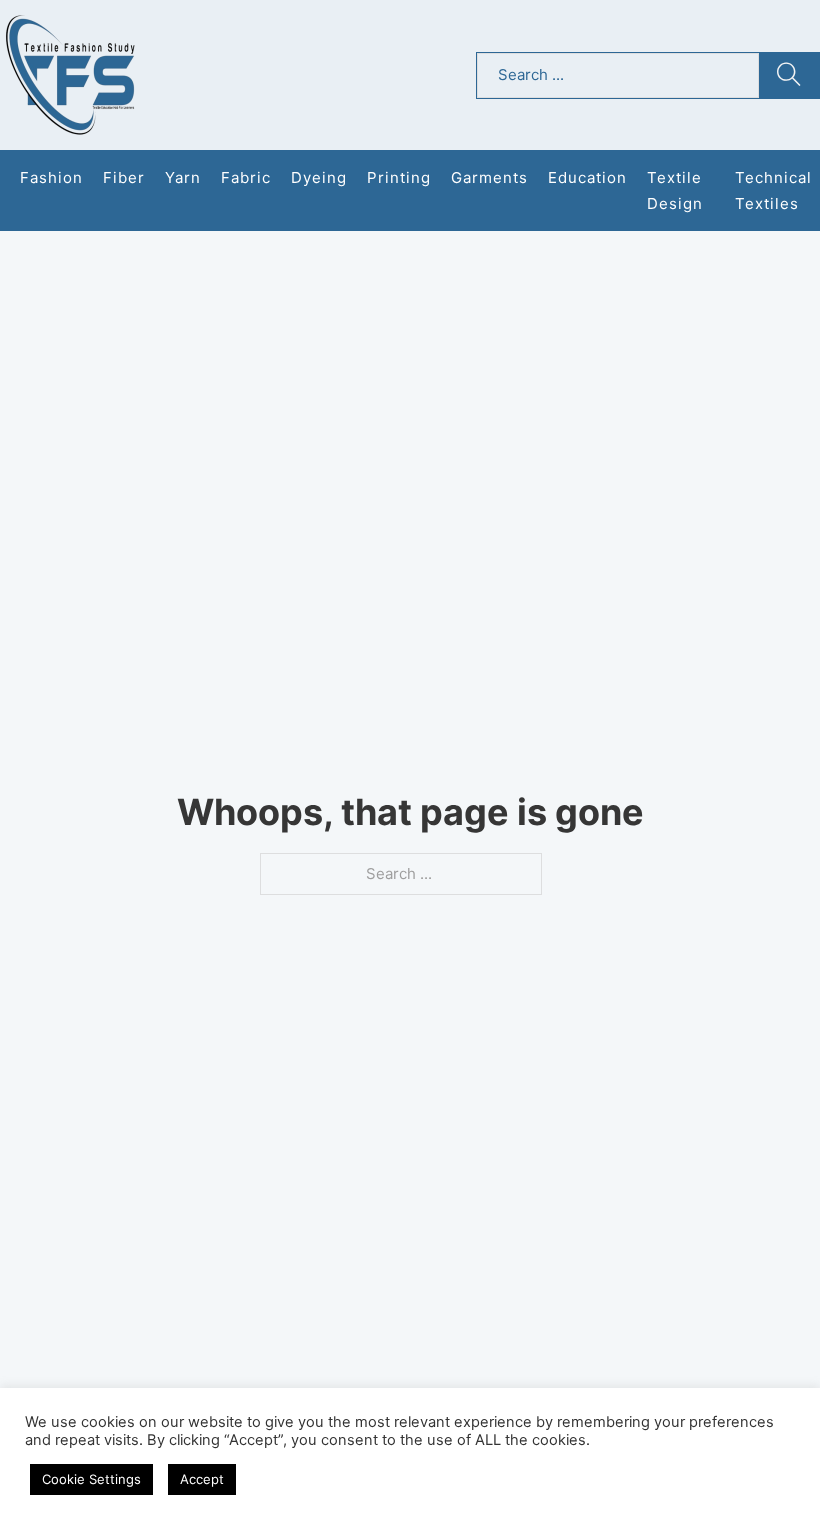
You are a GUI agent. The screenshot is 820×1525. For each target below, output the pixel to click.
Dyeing (319, 177)
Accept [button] (202, 1479)
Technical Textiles (773, 190)
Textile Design (675, 190)
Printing (399, 177)
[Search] (789, 75)
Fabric (246, 177)
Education (587, 177)
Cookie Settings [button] (91, 1479)
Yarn (183, 177)
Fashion (51, 177)
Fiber (124, 177)
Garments (489, 177)
